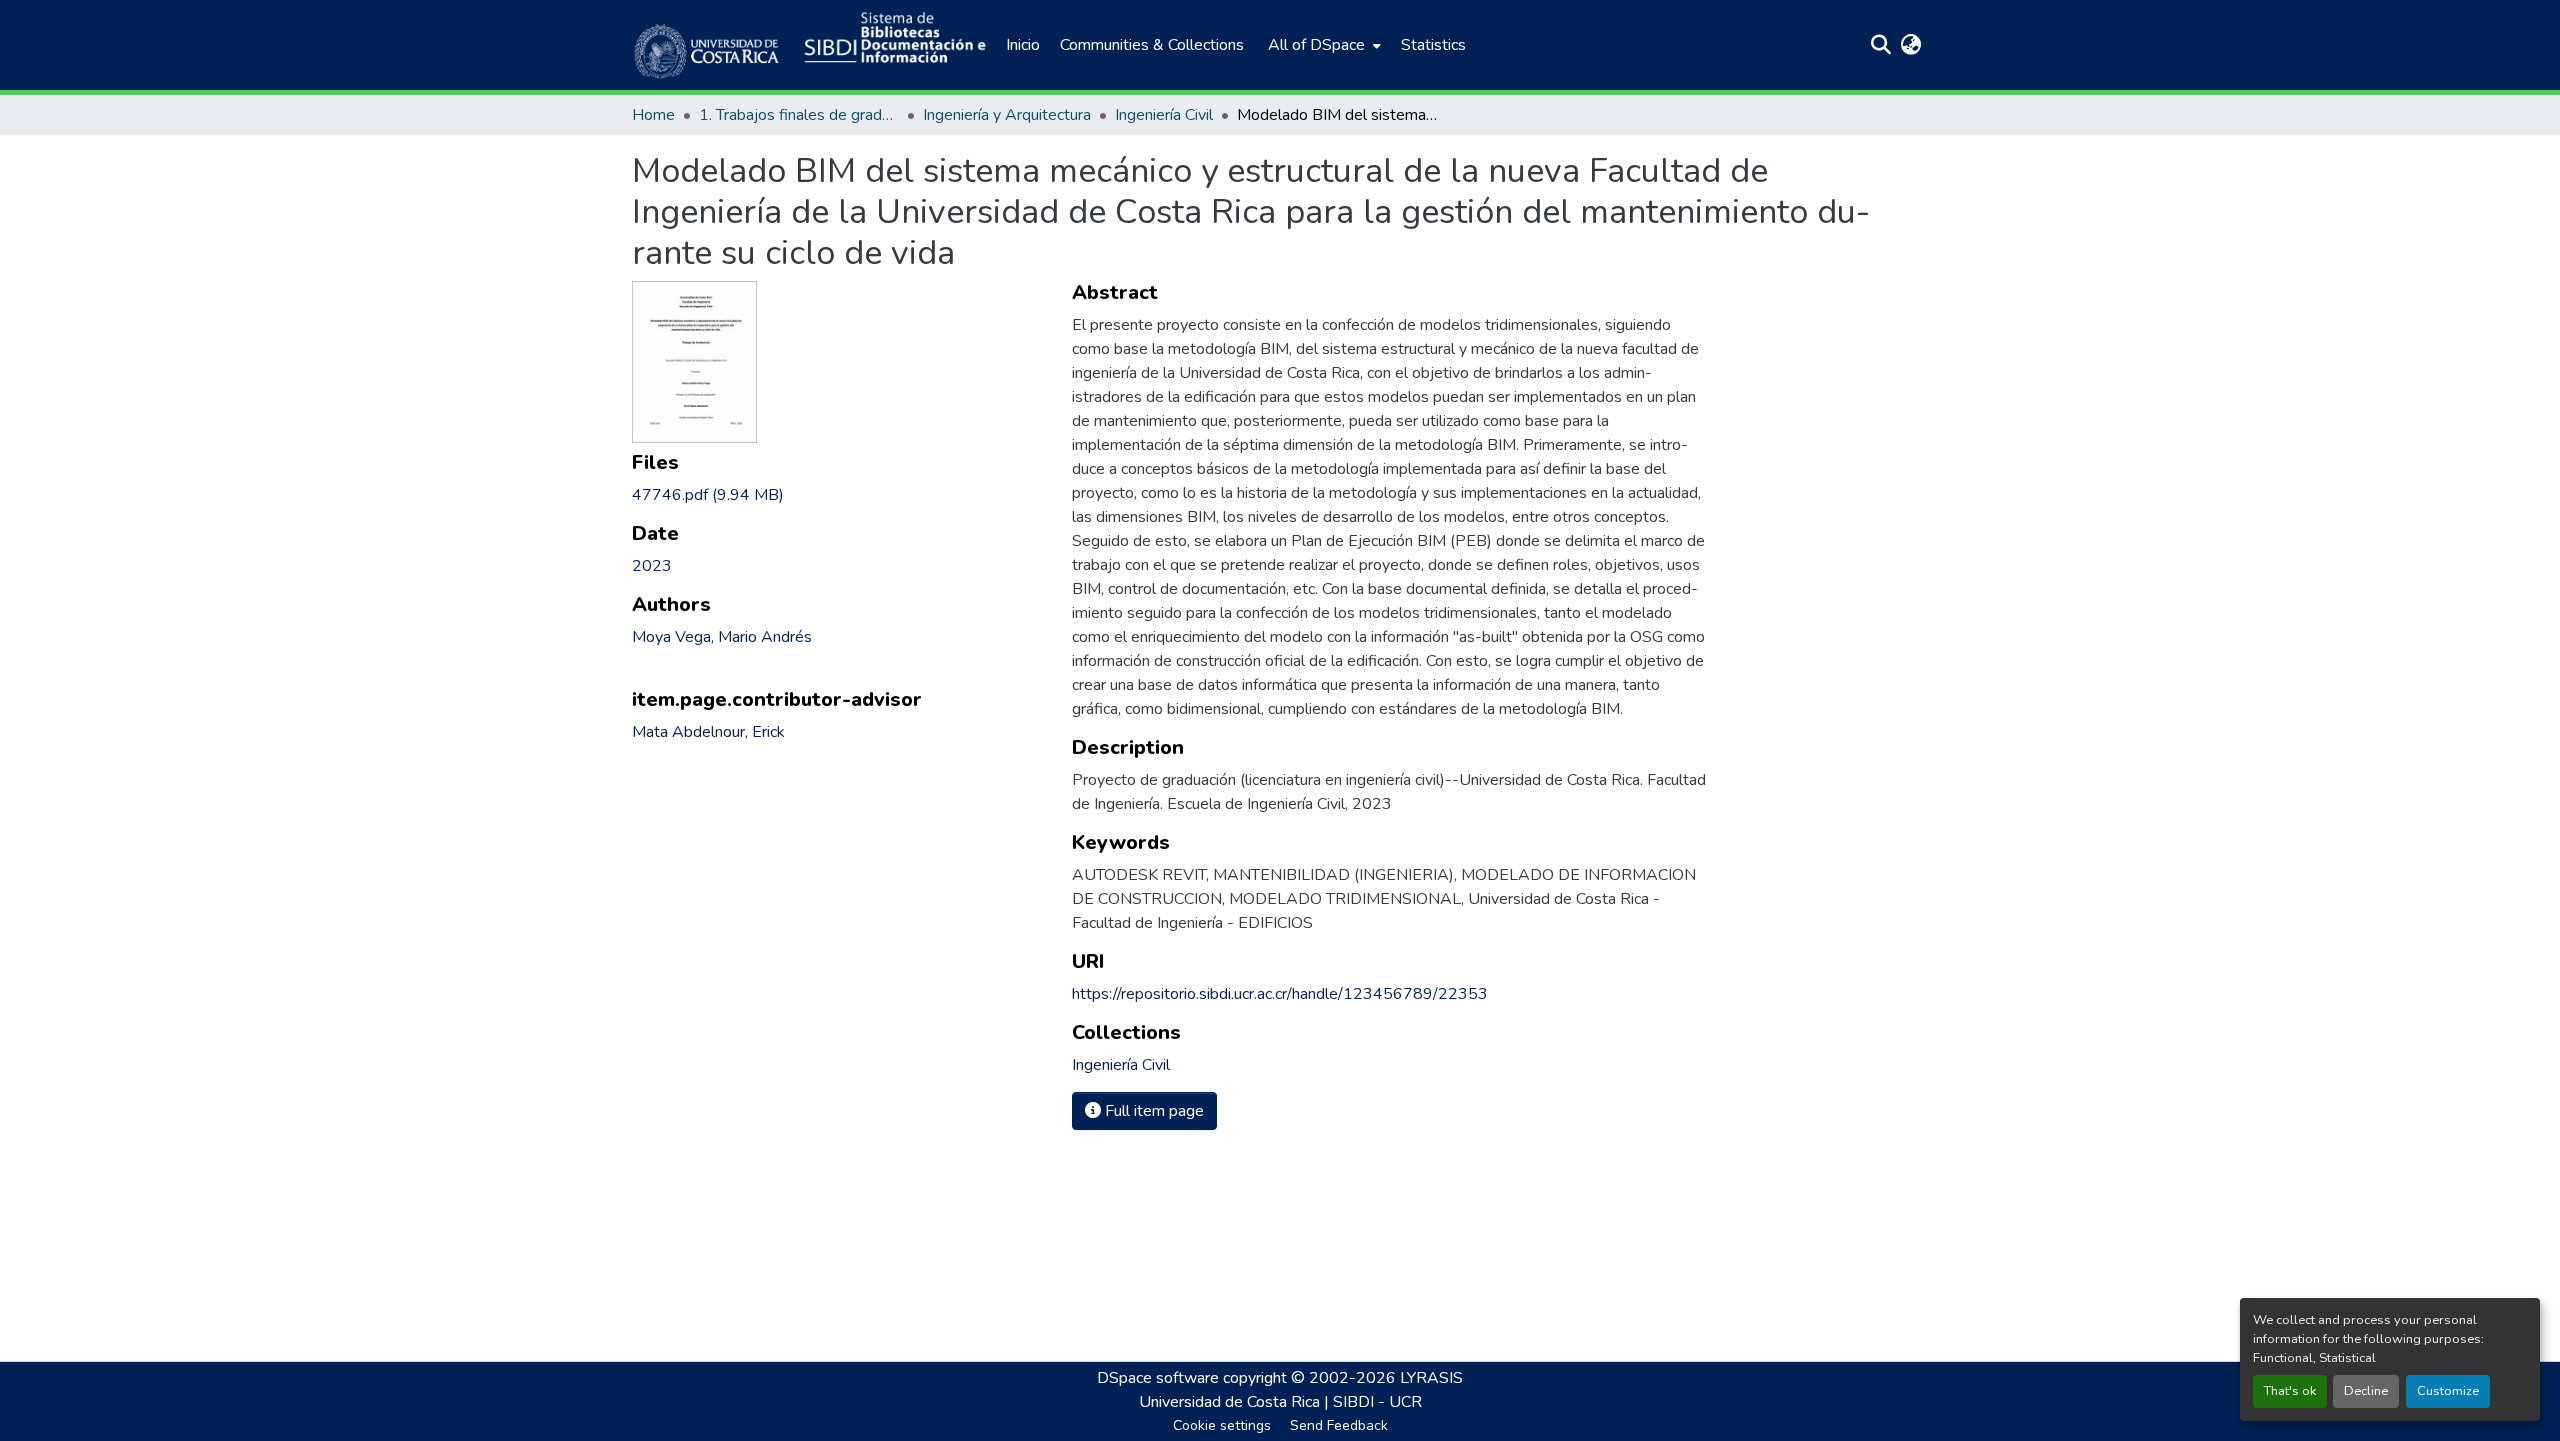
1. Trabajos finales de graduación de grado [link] (799, 115)
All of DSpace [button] (1316, 45)
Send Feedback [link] (1339, 1425)
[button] (708, 45)
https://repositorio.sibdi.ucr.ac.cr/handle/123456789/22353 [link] (1280, 994)
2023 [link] (652, 566)
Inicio (1023, 45)
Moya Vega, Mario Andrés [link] (722, 637)
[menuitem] (1322, 45)
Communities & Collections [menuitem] (1152, 45)
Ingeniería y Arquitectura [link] (1007, 115)
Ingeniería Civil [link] (1164, 115)
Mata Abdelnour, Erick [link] (708, 732)
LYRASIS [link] (1431, 1378)
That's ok (2290, 1391)
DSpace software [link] (1158, 1378)
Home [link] (653, 115)
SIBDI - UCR (1377, 1402)
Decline (2366, 1391)
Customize (2448, 1391)
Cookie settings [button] (1222, 1425)
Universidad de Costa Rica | (1236, 1402)
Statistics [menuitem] (1433, 45)
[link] (840, 495)
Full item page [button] (1152, 1111)
